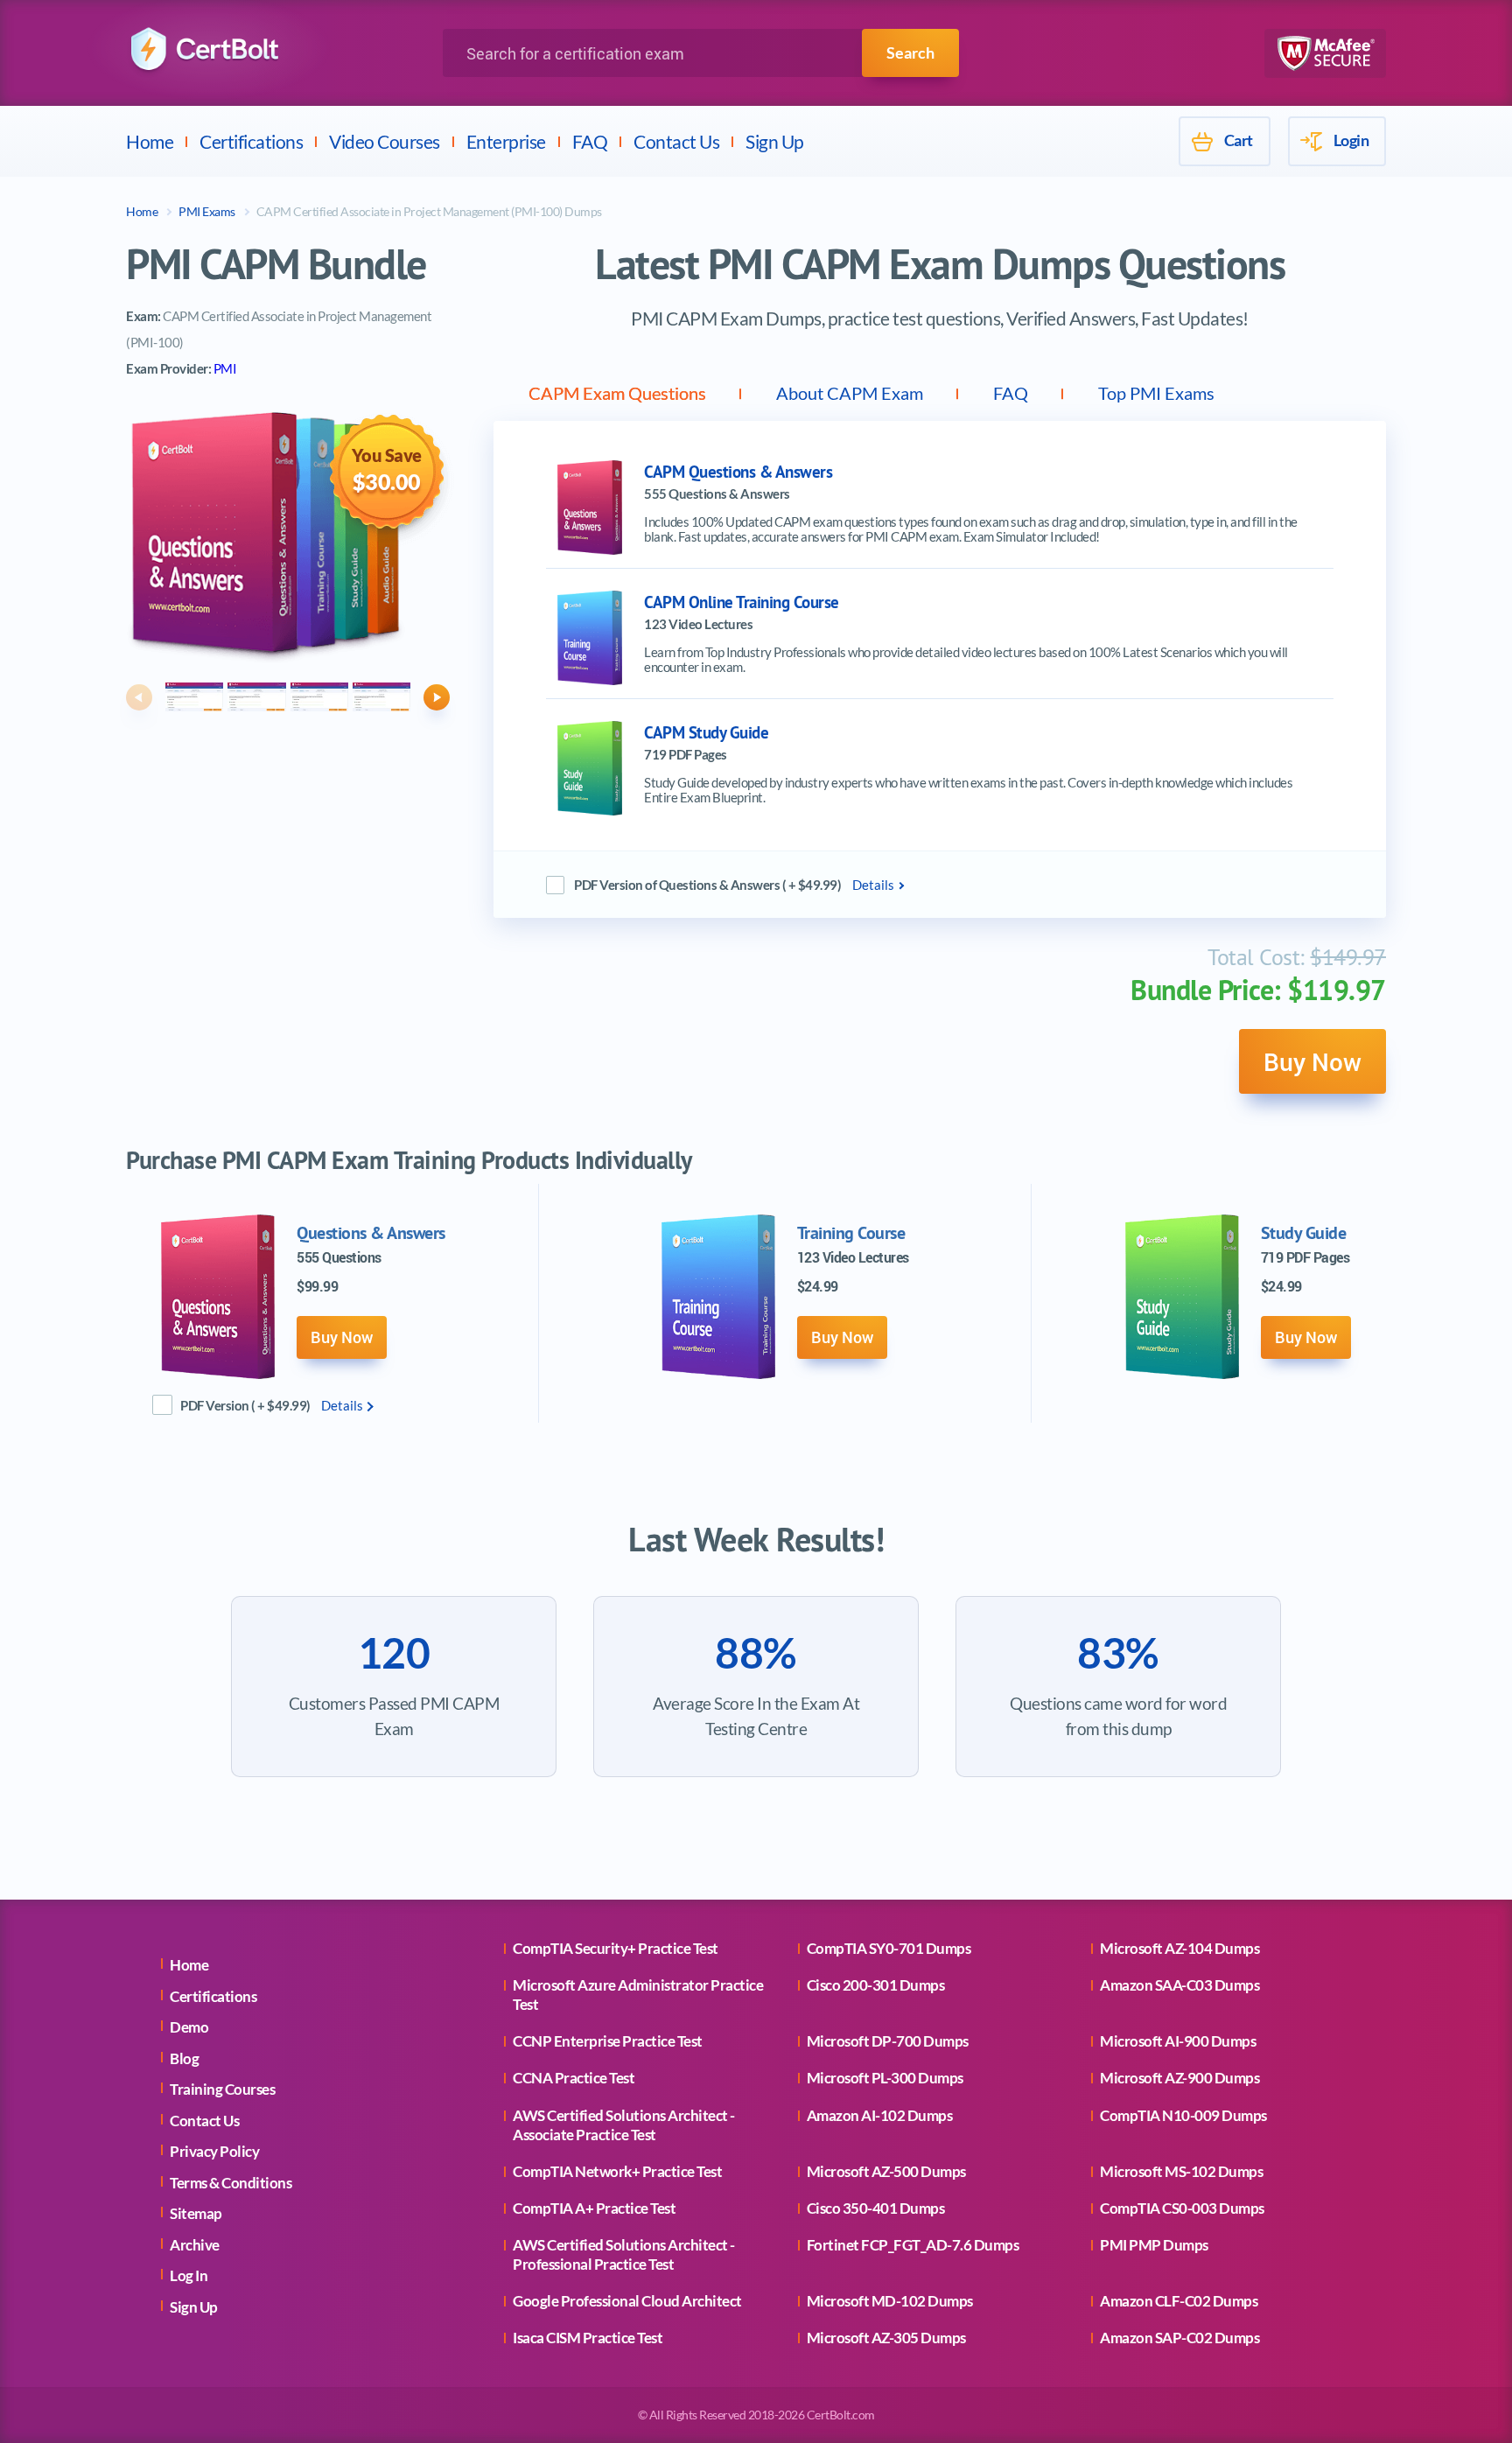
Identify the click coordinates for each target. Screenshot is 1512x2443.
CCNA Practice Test (574, 2078)
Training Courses (222, 2089)
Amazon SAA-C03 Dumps (1179, 1985)
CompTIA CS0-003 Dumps (1182, 2208)
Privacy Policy (214, 2151)
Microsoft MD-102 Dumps (890, 2301)
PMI (225, 368)
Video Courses (385, 141)
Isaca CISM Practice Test (588, 2338)
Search (910, 52)
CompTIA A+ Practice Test (594, 2208)
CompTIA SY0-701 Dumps (889, 1948)
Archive (195, 2245)
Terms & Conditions (231, 2183)
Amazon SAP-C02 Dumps (1179, 2338)
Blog (184, 2058)
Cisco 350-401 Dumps (876, 2208)
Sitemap (196, 2213)
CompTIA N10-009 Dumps (1183, 2115)
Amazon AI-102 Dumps (880, 2115)
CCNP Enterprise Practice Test (608, 2041)
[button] (139, 697)
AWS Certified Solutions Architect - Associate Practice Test (624, 2125)
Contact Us (676, 141)
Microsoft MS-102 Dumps (1181, 2171)
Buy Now (1312, 1061)
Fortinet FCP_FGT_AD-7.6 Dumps (913, 2245)
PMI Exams (207, 211)
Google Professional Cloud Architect (627, 2301)
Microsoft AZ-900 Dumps (1179, 2078)
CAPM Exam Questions (617, 393)
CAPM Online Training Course (742, 602)
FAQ (590, 141)
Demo (189, 2027)
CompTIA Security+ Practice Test (616, 1948)
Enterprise (506, 141)
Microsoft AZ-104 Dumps (1179, 1948)
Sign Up (775, 141)
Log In (189, 2275)
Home (150, 141)
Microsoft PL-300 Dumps (885, 2078)
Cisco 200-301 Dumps (876, 1985)
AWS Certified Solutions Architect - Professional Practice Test (624, 2254)
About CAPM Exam (850, 393)
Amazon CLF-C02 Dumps (1179, 2301)
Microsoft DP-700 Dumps (888, 2041)
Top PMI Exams (1156, 393)
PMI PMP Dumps (1154, 2245)
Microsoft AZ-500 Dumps (886, 2171)
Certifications (251, 141)
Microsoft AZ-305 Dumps (886, 2338)
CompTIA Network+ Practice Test (617, 2171)
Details (873, 885)
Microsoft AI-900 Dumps (1178, 2041)
